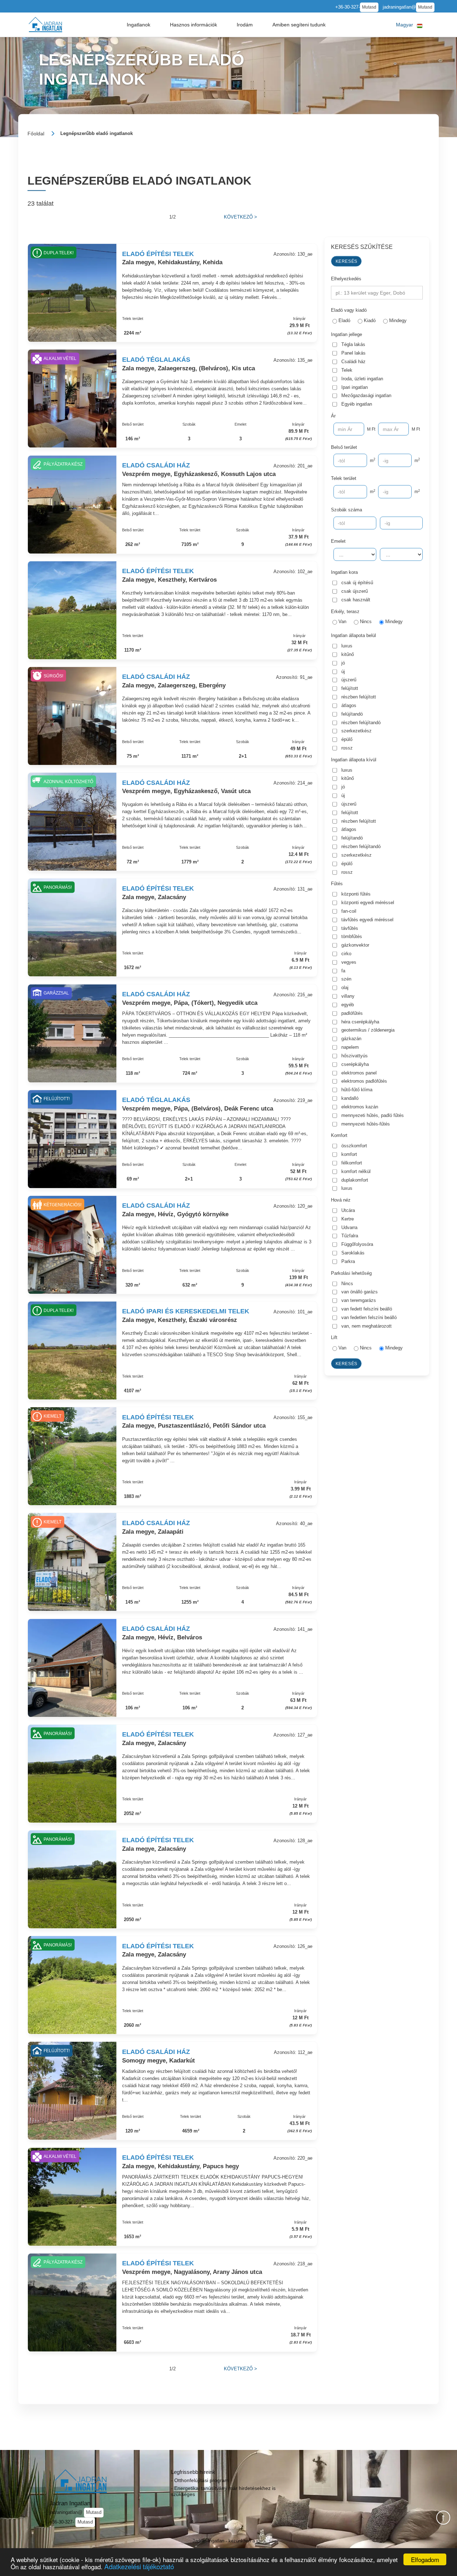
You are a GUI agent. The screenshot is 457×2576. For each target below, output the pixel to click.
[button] (138, 25)
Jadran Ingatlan (70, 2503)
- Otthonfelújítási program (200, 2480)
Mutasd (369, 7)
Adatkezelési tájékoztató (139, 2566)
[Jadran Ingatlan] (45, 24)
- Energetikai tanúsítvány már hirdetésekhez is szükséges (223, 2491)
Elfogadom (425, 2559)
